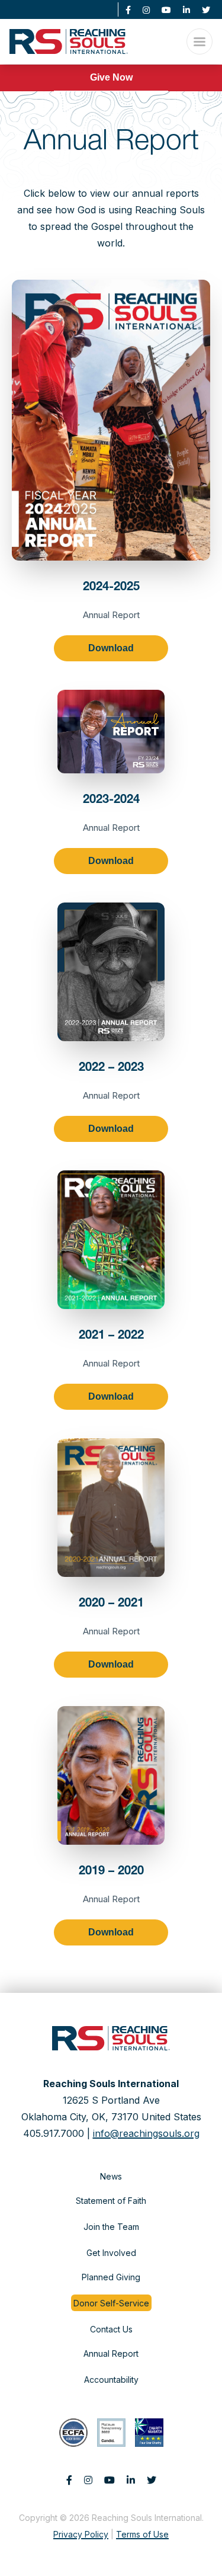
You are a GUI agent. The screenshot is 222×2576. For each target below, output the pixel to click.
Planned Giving (111, 2277)
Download (111, 648)
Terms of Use (142, 2534)
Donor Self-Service (111, 2303)
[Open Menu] (200, 41)
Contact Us (111, 2329)
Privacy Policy (81, 2534)
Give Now (111, 77)
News (111, 2176)
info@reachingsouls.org (146, 2133)
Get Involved (111, 2253)
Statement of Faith (111, 2201)
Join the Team (111, 2227)
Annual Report (111, 2353)
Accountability (111, 2380)
